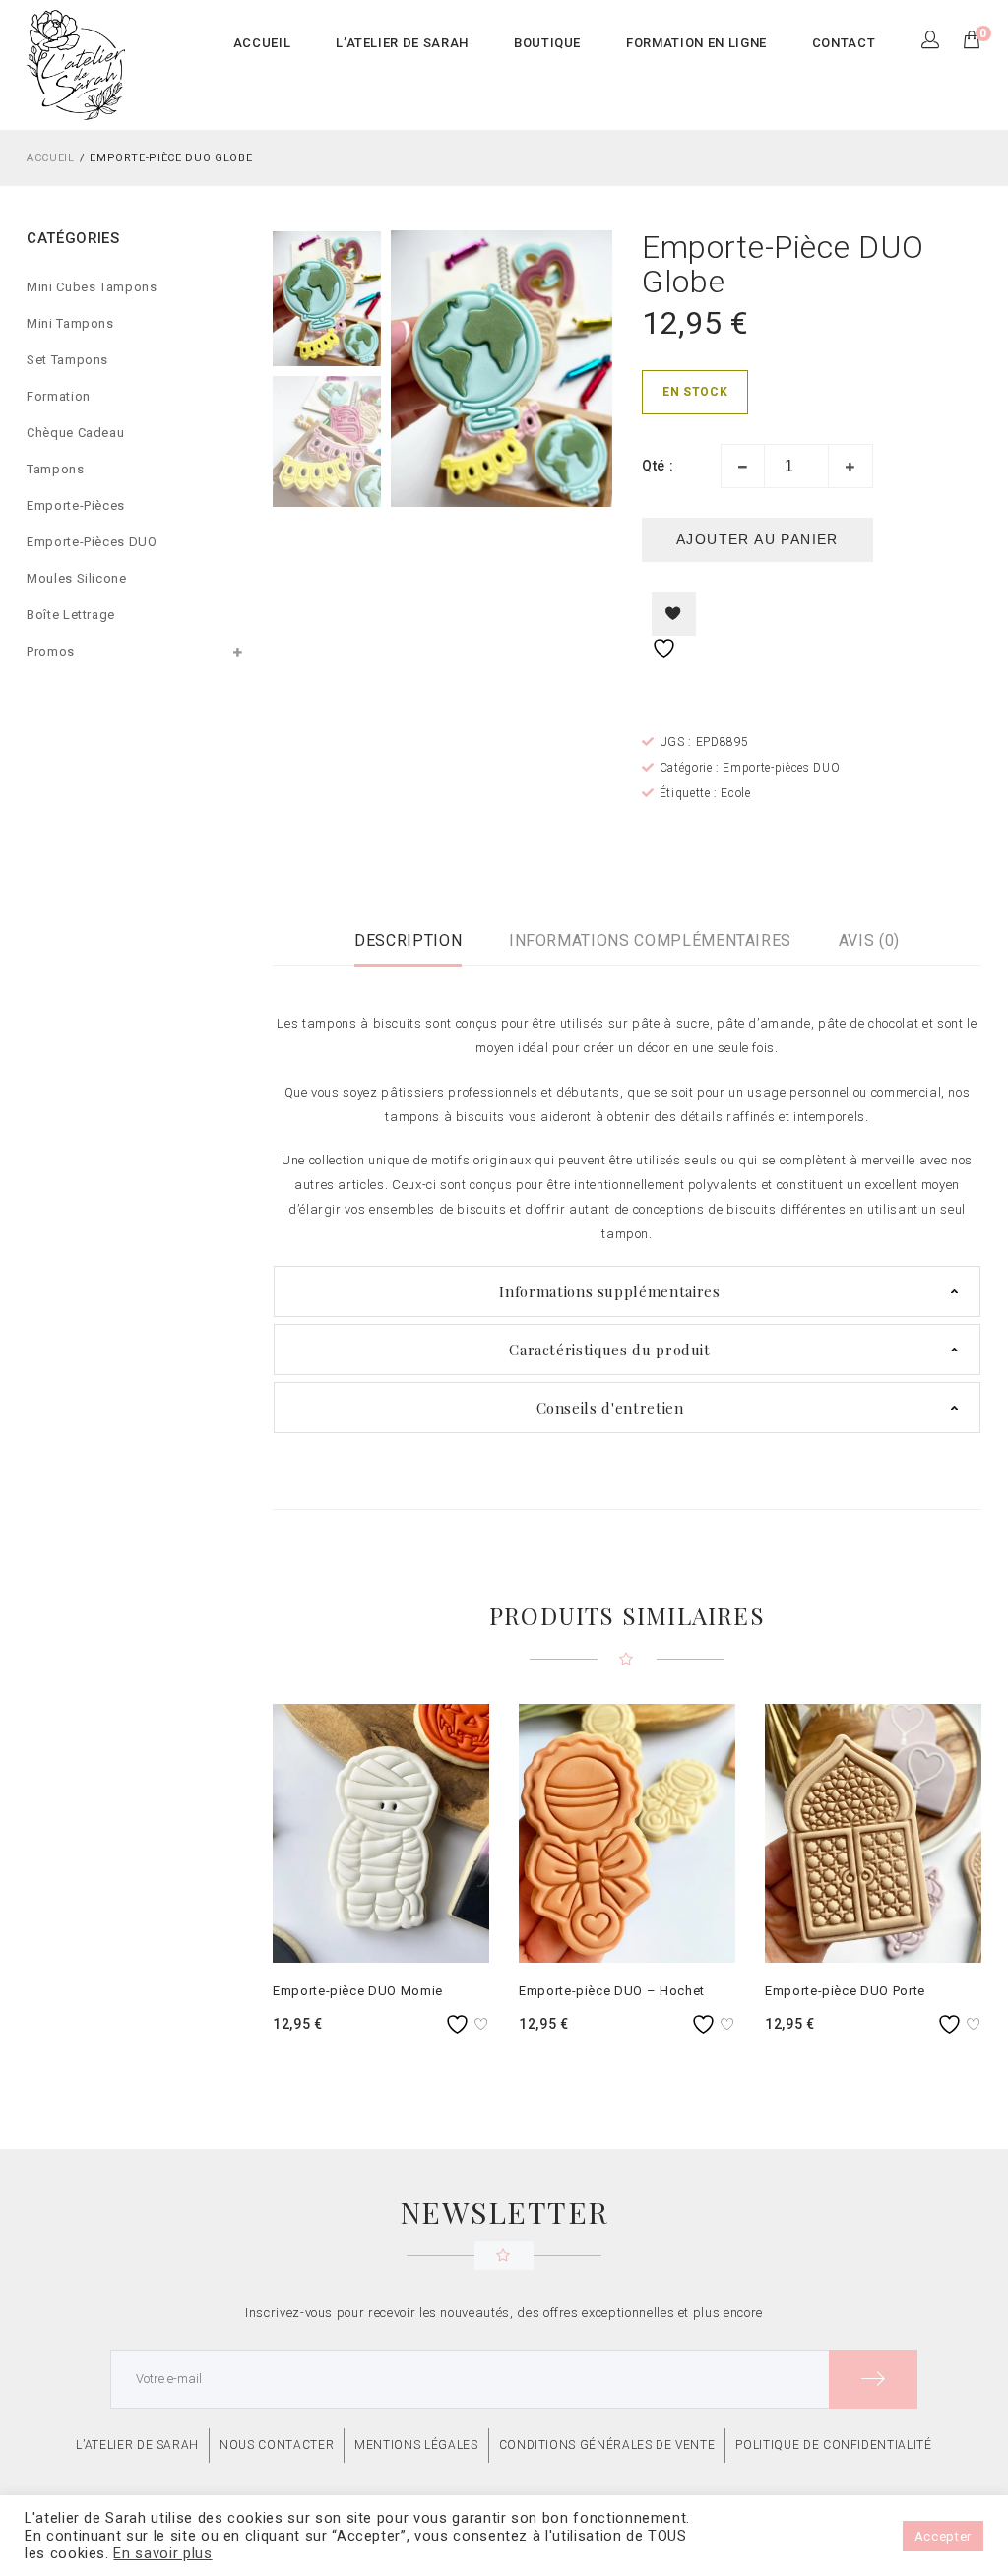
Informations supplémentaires (609, 1291)
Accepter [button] (943, 2536)
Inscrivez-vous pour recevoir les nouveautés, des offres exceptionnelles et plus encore (504, 2313)
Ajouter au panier (757, 539)
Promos (51, 651)
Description (408, 941)
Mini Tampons (70, 323)
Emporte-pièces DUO (92, 542)
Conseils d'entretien (610, 1408)
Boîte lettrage (71, 615)
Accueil (51, 158)
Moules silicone (77, 578)
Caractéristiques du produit (610, 1350)
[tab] (408, 941)
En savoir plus (162, 2553)
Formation (59, 396)
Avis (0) (869, 941)
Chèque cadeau (75, 433)
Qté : (658, 466)
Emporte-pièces (76, 505)
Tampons (56, 469)
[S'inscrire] (873, 2379)
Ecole (735, 793)
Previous (410, 369)
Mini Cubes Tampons (92, 287)
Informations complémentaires (650, 941)
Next (593, 369)
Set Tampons (67, 360)
